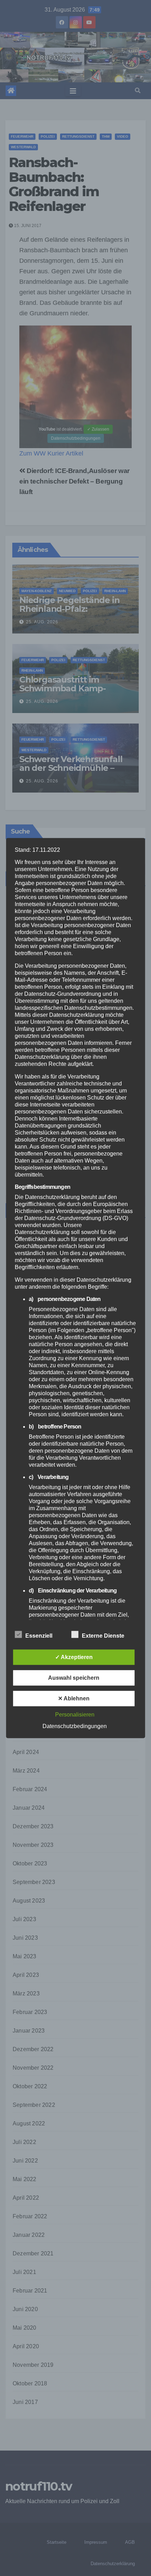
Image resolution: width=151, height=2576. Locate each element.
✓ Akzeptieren (74, 1657)
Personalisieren (75, 1714)
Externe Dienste (103, 1635)
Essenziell (39, 1635)
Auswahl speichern (74, 1677)
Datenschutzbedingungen (75, 1726)
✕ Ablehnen (74, 1698)
